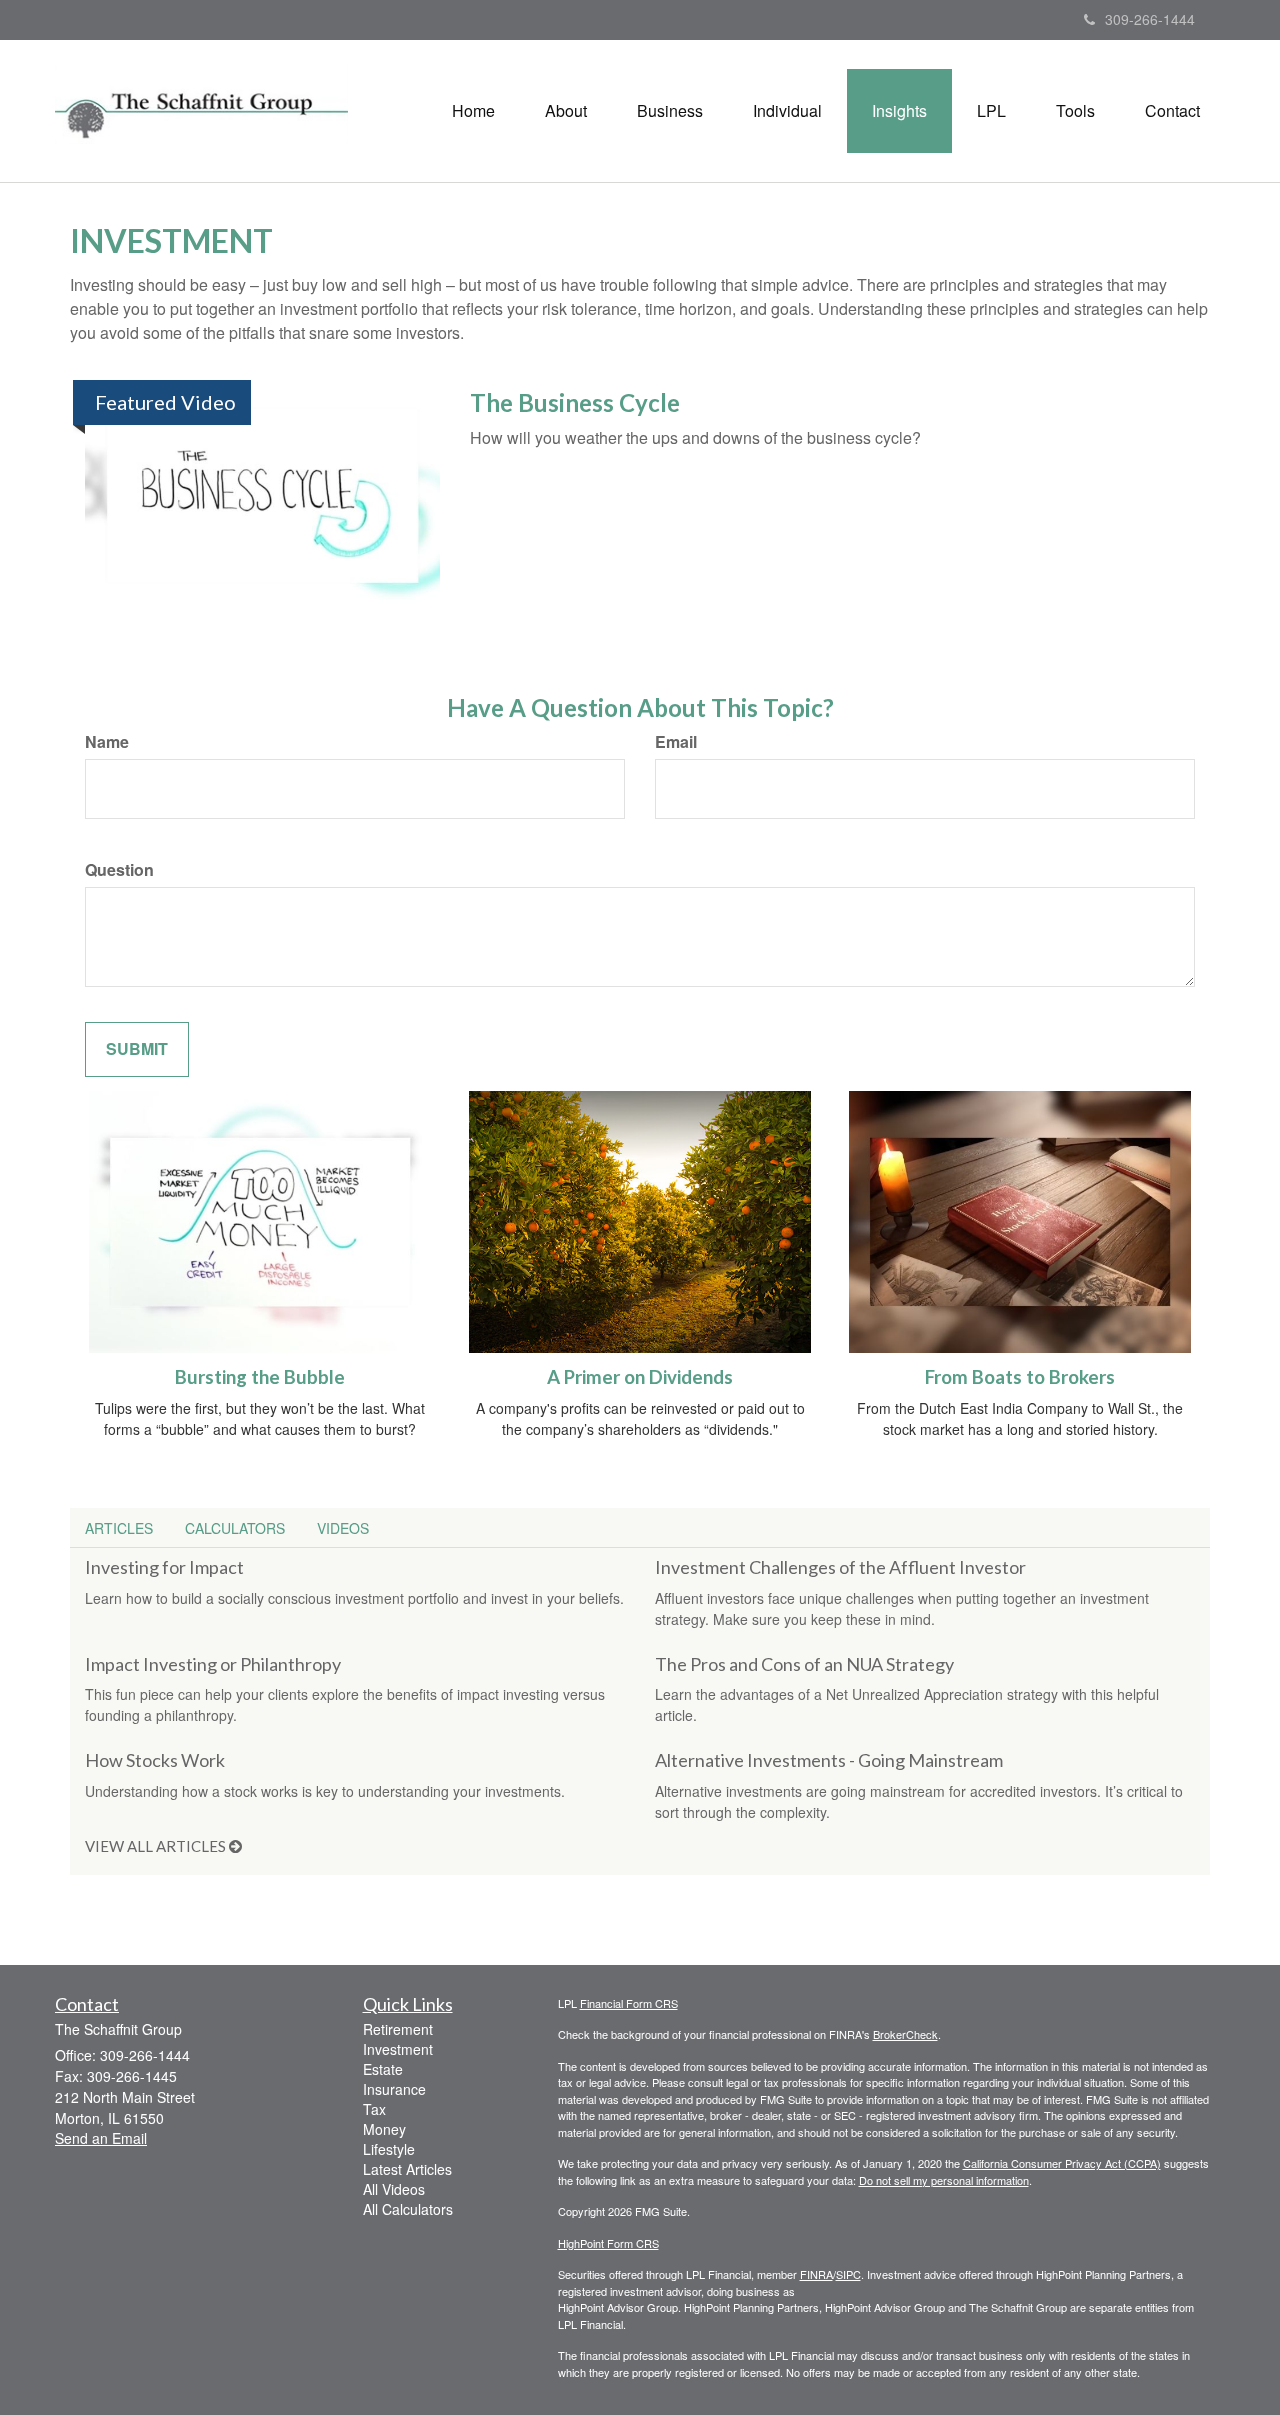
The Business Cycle (575, 402)
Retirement (398, 2029)
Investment (398, 2049)
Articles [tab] (119, 1528)
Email (676, 742)
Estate (383, 2069)
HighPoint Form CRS (608, 2243)
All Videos (394, 2189)
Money (384, 2129)
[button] (566, 111)
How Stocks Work (155, 1760)
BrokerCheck (905, 2034)
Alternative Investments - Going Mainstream (829, 1760)
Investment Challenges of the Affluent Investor (840, 1567)
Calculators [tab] (235, 1528)
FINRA (816, 2274)
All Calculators (408, 2209)
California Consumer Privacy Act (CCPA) (1062, 2163)
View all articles (157, 1846)
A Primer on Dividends (640, 1377)
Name (107, 742)
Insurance (394, 2089)
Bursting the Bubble (260, 1377)
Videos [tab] (343, 1528)
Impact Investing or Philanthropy (213, 1664)
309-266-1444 (1150, 19)
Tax (374, 2109)
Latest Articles (407, 2169)
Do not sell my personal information (944, 2180)
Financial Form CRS (629, 2003)
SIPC (848, 2274)
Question (119, 870)
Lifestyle (389, 2149)
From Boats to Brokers (1020, 1377)
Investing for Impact (164, 1567)
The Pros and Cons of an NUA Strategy (804, 1664)
